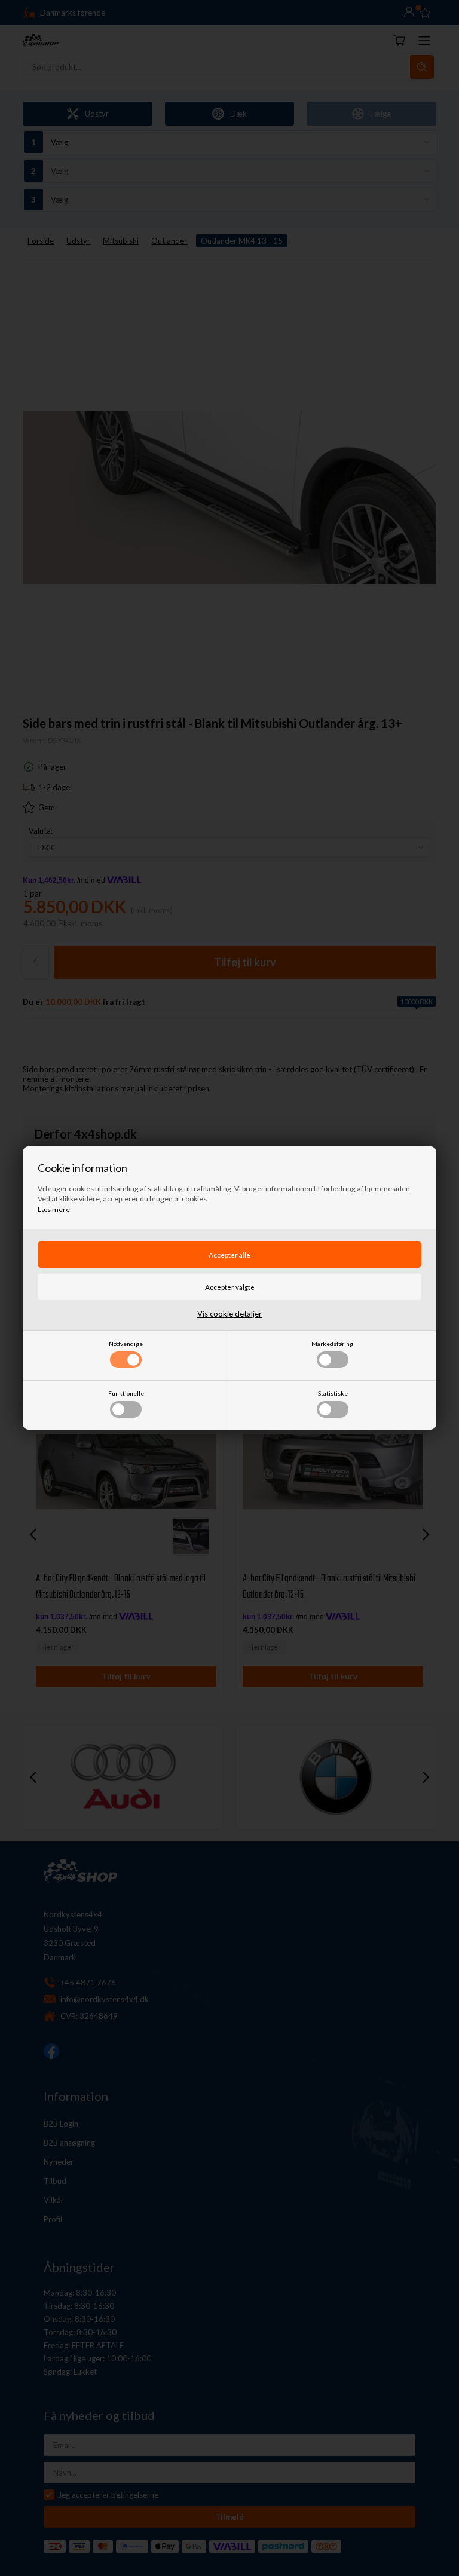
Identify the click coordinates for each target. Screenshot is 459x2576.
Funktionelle (126, 1393)
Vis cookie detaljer (229, 1314)
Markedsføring (332, 1344)
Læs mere (54, 1209)
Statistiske (333, 1393)
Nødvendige (126, 1344)
